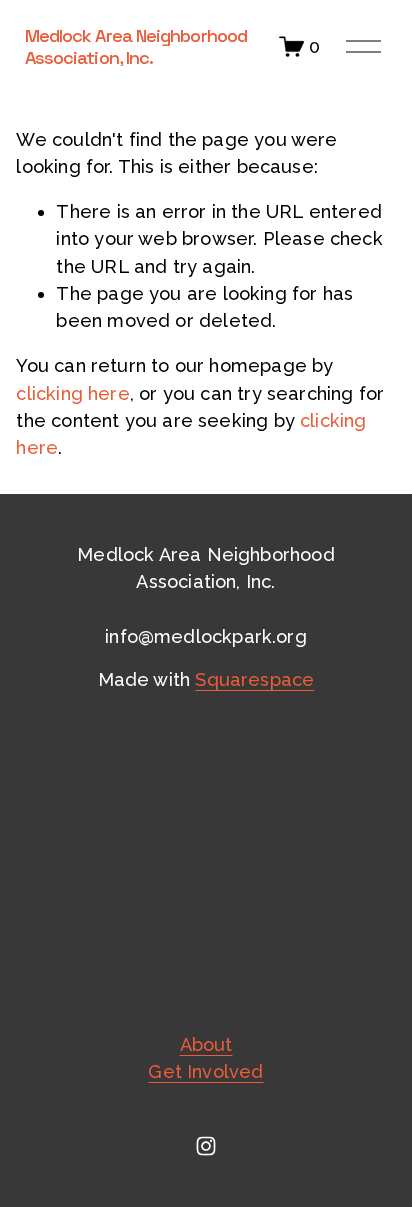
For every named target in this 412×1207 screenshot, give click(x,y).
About (206, 1044)
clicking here (72, 393)
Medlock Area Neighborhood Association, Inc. (136, 46)
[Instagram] (206, 1146)
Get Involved (205, 1071)
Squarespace (254, 679)
